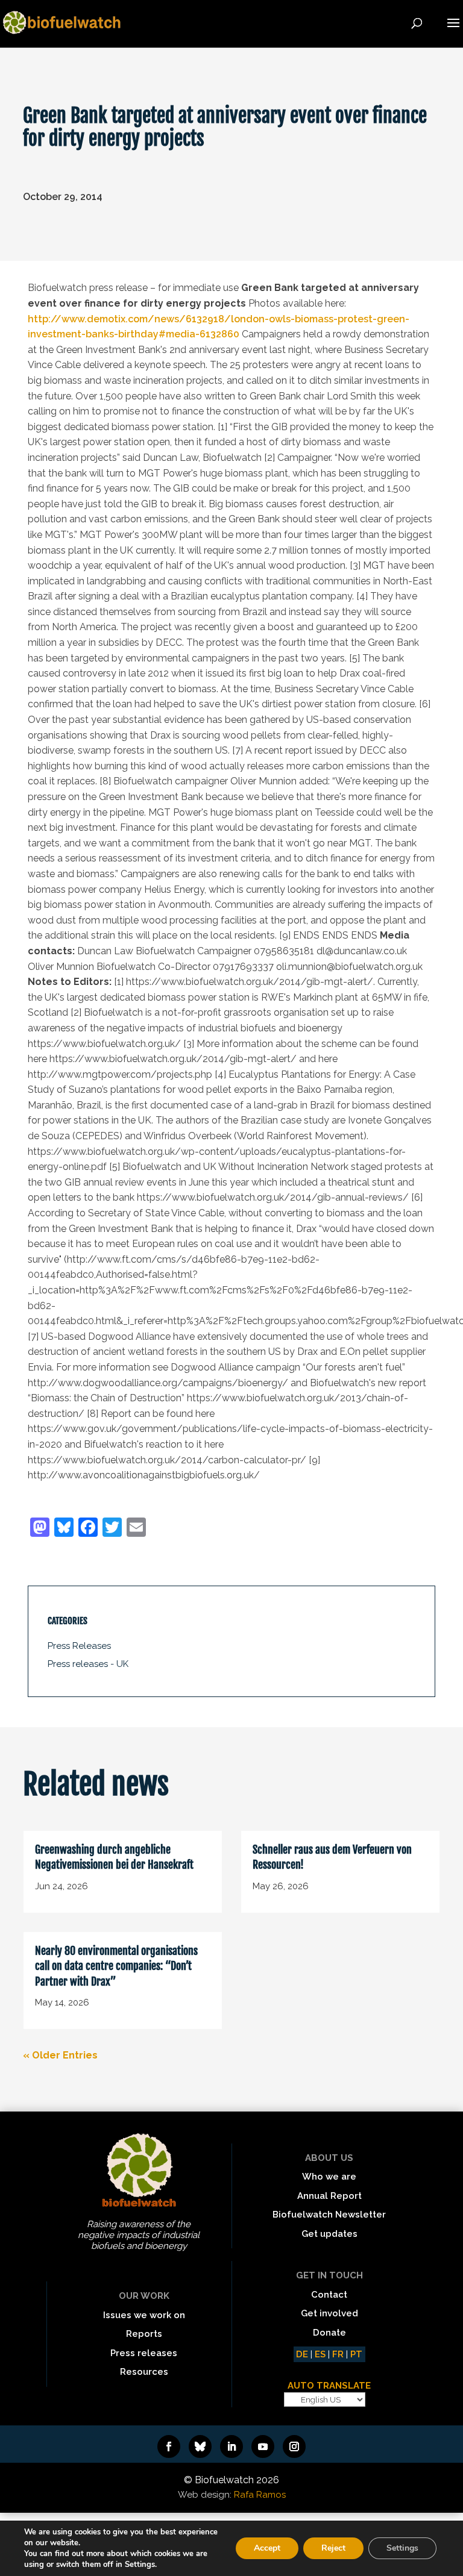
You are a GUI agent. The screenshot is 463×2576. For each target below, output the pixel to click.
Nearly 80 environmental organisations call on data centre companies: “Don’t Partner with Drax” (116, 1966)
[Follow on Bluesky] (200, 2446)
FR (338, 2354)
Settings (402, 2548)
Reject (333, 2548)
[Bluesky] (64, 1529)
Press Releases (79, 1646)
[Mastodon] (40, 1529)
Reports (144, 2334)
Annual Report (329, 2196)
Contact (329, 2295)
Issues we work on (144, 2315)
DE (302, 2354)
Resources (144, 2372)
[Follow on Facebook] (169, 2446)
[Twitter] (112, 1529)
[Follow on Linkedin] (231, 2446)
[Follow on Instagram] (294, 2446)
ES (320, 2354)
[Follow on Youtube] (263, 2446)
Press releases (144, 2353)
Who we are (329, 2177)
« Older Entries (60, 2055)
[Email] (136, 1529)
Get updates (329, 2234)
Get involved (329, 2313)
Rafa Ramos (260, 2495)
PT (356, 2354)
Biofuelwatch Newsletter (329, 2215)
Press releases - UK (88, 1664)
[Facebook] (88, 1529)
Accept (267, 2548)
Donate (329, 2333)
